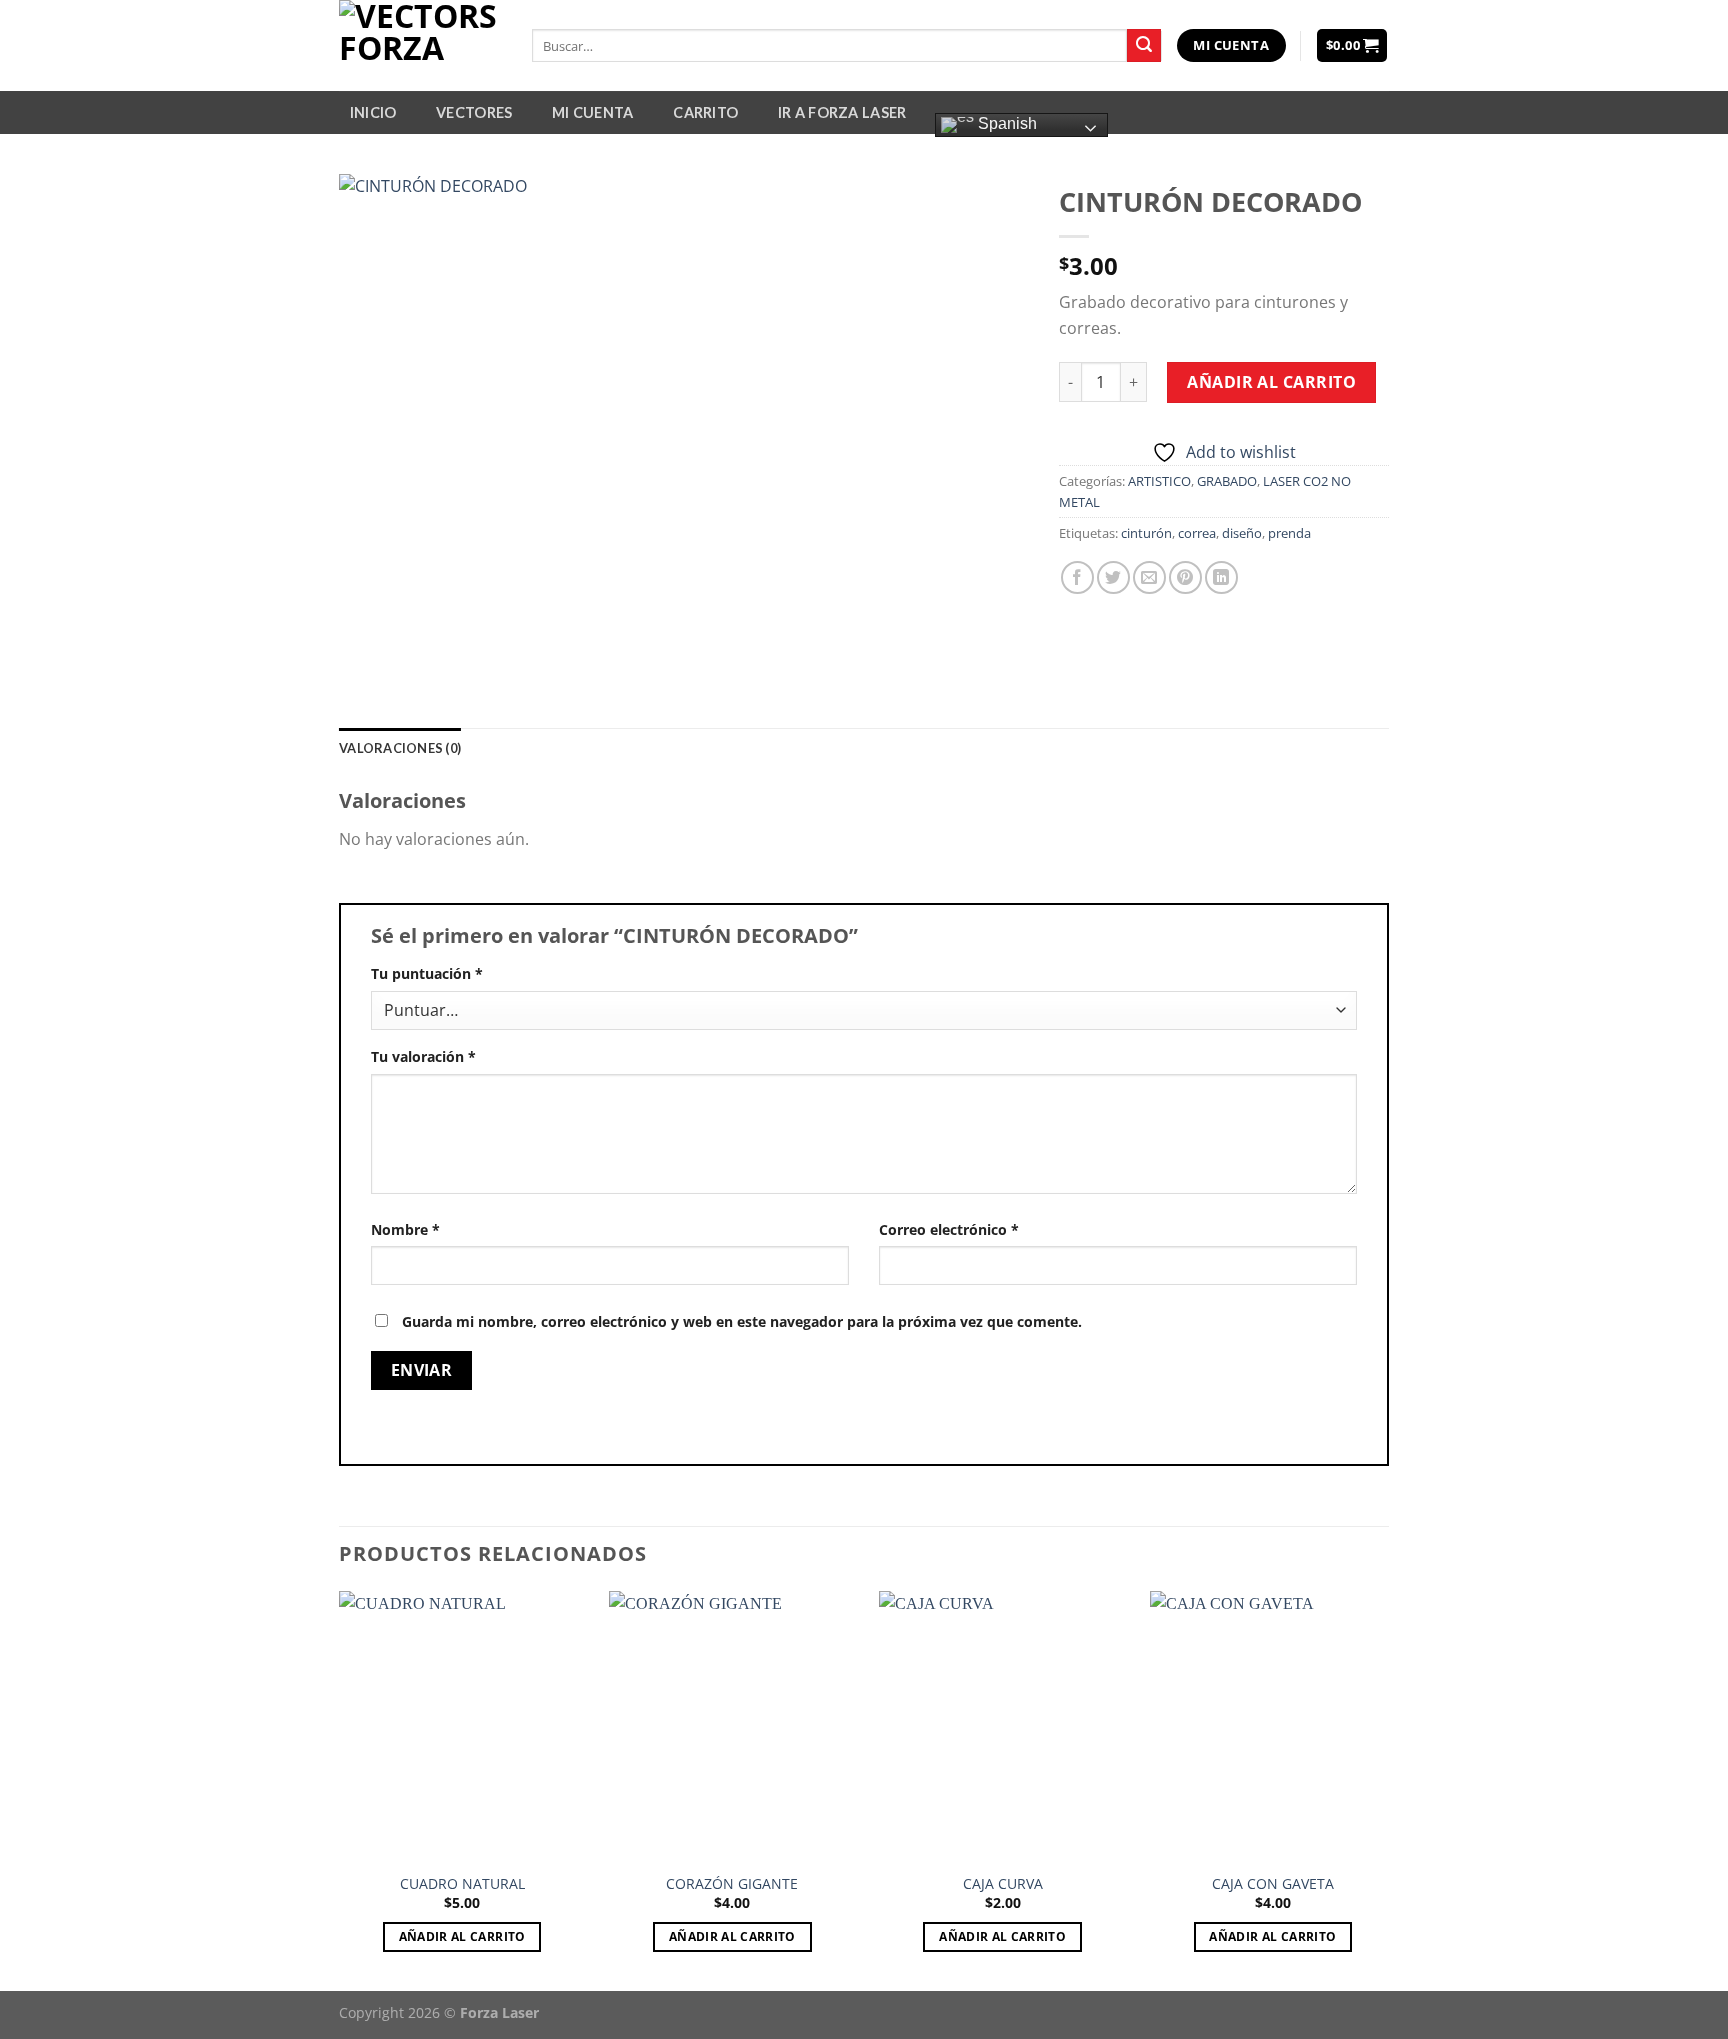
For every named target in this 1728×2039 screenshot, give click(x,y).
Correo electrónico (949, 1229)
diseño (1242, 533)
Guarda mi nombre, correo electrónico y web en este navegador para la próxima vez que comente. (742, 1321)
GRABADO (1227, 481)
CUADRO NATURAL (462, 1884)
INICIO (373, 112)
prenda (1289, 533)
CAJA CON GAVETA (1273, 1884)
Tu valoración (423, 1056)
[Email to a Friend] (1149, 577)
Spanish (1005, 123)
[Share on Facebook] (1077, 577)
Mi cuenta (593, 112)
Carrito (705, 112)
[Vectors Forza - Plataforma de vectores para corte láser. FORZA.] (420, 45)
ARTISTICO (1159, 481)
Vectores (474, 112)
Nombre (405, 1229)
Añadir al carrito (1271, 382)
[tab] (400, 748)
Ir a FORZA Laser (842, 112)
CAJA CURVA (1003, 1884)
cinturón (1146, 533)
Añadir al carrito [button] (462, 1936)
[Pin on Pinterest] (1185, 577)
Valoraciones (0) (400, 748)
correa (1197, 533)
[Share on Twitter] (1113, 577)
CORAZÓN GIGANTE (732, 1884)
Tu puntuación (427, 973)
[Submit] (1144, 46)
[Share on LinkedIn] (1221, 577)
